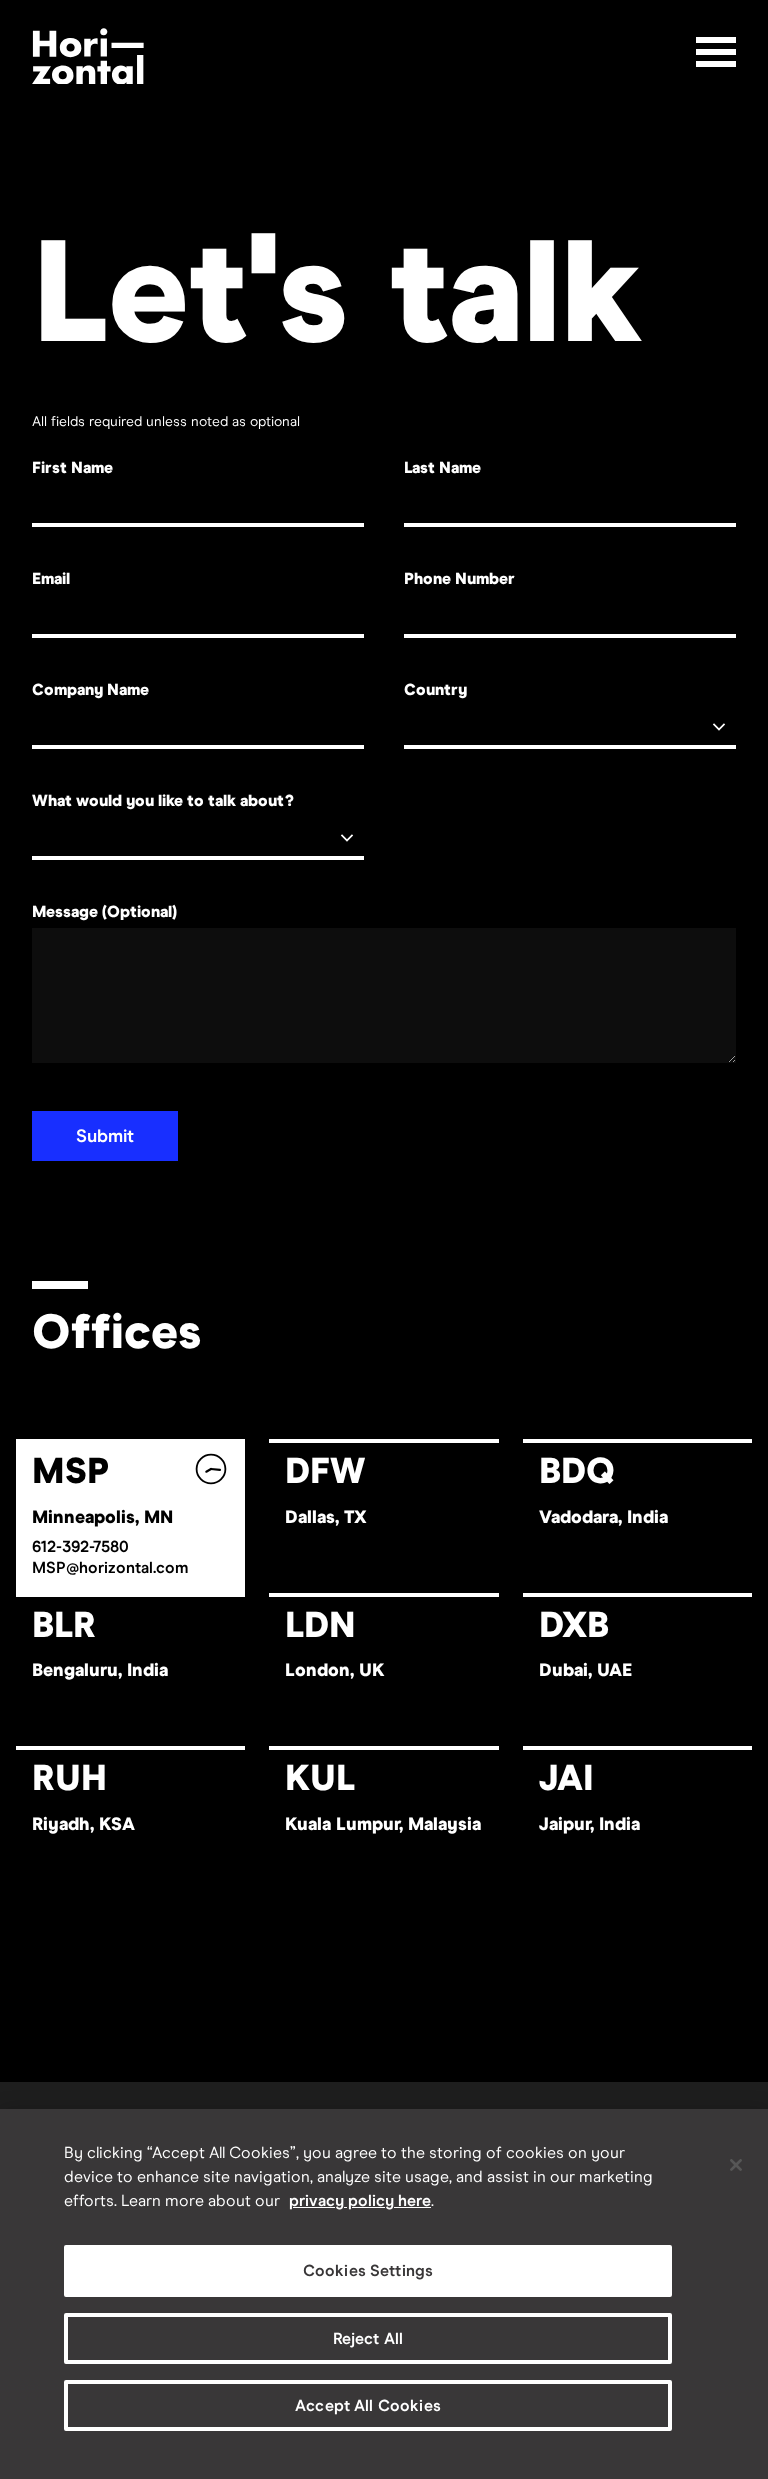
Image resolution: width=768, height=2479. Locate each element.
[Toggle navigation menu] (716, 52)
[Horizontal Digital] (88, 56)
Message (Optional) (104, 911)
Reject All (368, 2338)
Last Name (442, 467)
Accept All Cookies (368, 2405)
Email (51, 578)
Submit (105, 1136)
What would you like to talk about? (163, 800)
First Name (72, 467)
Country (435, 689)
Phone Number (459, 578)
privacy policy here (360, 2200)
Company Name (90, 689)
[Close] (736, 2165)
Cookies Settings (368, 2270)
